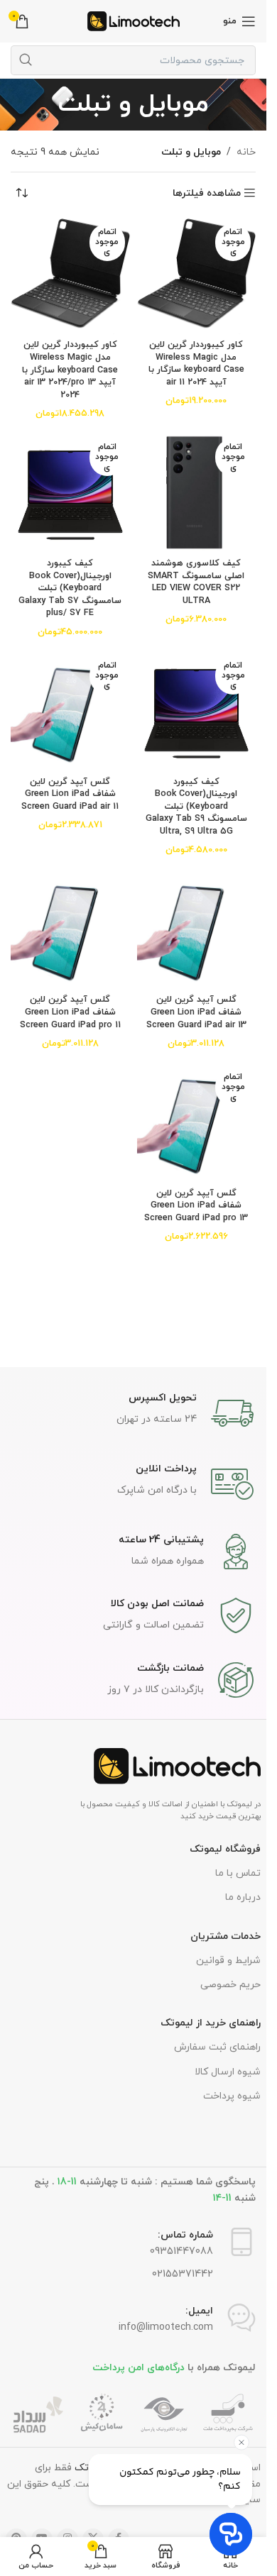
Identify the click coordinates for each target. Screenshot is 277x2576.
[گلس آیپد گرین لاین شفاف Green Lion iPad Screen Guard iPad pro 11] (70, 929)
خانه (246, 152)
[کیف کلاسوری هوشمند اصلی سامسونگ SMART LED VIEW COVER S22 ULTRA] (197, 493)
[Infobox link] (134, 1413)
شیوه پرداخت (232, 2096)
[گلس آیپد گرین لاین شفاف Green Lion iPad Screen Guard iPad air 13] (197, 929)
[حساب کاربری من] (36, 2556)
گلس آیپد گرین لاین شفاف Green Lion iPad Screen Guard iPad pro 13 (196, 1206)
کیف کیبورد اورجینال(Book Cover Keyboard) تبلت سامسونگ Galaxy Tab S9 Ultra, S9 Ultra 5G (196, 807)
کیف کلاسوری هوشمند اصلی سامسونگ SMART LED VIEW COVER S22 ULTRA (196, 582)
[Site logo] (134, 20)
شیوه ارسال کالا (228, 2072)
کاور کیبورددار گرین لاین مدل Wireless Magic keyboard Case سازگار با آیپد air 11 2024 (196, 364)
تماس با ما (238, 1873)
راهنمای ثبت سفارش (217, 2047)
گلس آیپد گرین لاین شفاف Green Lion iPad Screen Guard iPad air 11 (70, 794)
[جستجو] (26, 60)
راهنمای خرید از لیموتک (211, 2023)
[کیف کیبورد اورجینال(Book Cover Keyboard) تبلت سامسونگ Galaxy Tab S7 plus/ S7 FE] (70, 493)
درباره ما (243, 1897)
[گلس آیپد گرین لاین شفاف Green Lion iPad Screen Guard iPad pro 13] (197, 1123)
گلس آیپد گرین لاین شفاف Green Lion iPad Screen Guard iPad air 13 (196, 1012)
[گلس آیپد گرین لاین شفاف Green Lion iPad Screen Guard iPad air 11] (70, 712)
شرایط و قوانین (228, 1961)
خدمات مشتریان (226, 1936)
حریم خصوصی (230, 1985)
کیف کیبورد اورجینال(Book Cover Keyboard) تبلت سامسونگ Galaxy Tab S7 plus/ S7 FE (70, 588)
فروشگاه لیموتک (225, 1849)
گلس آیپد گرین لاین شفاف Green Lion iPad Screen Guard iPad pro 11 (70, 1012)
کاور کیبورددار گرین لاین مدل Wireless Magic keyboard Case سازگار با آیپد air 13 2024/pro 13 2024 (70, 370)
